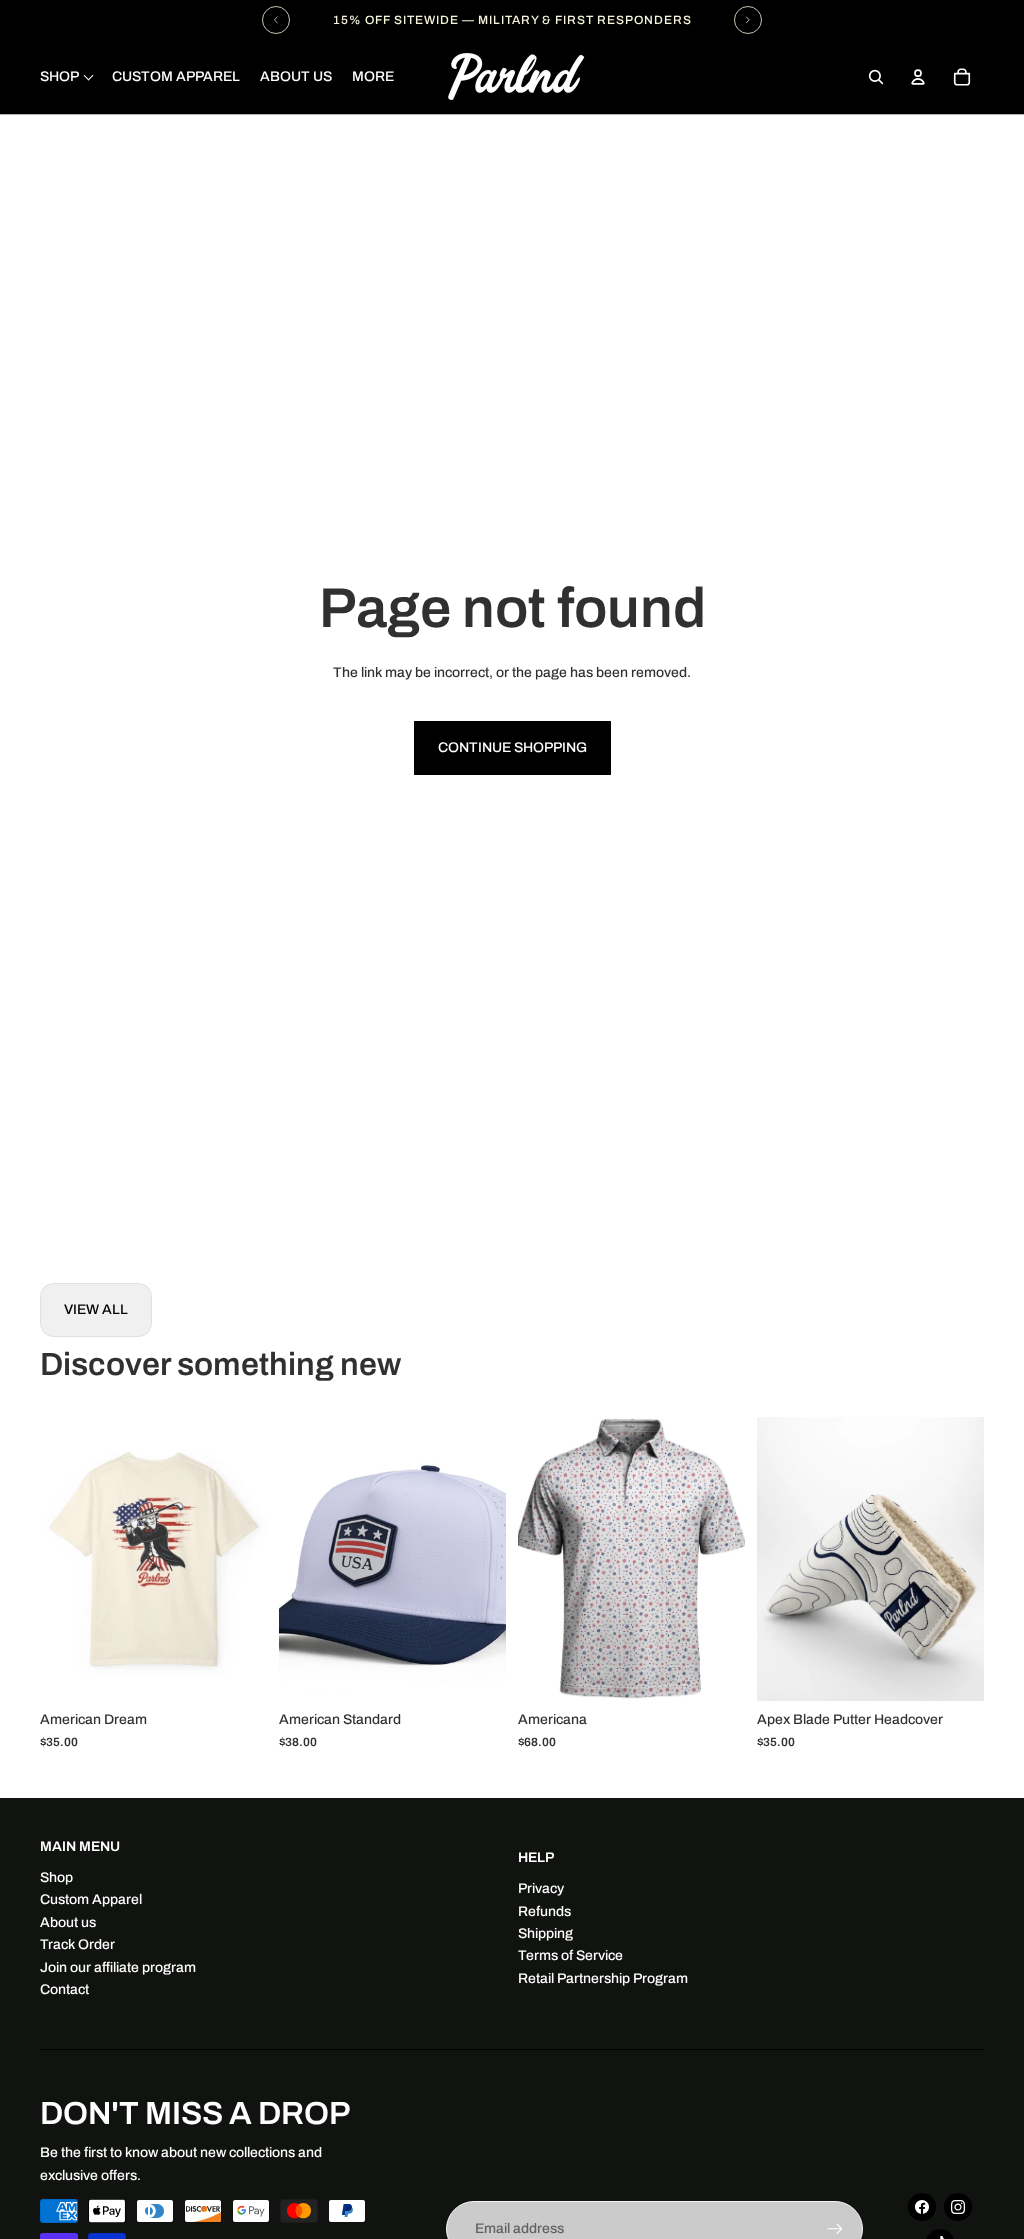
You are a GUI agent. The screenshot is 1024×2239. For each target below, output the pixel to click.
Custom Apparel (91, 1899)
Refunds (544, 1911)
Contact (64, 1989)
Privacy (541, 1888)
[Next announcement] (748, 20)
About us (68, 1922)
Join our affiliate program (118, 1967)
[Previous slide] (55, 1559)
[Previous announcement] (276, 20)
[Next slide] (251, 1559)
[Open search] (876, 77)
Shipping (545, 1933)
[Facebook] (922, 2207)
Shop (56, 1877)
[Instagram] (958, 2207)
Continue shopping (512, 747)
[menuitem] (373, 77)
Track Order (77, 1944)
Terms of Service (570, 1955)
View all (96, 1309)
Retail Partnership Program (603, 1978)
